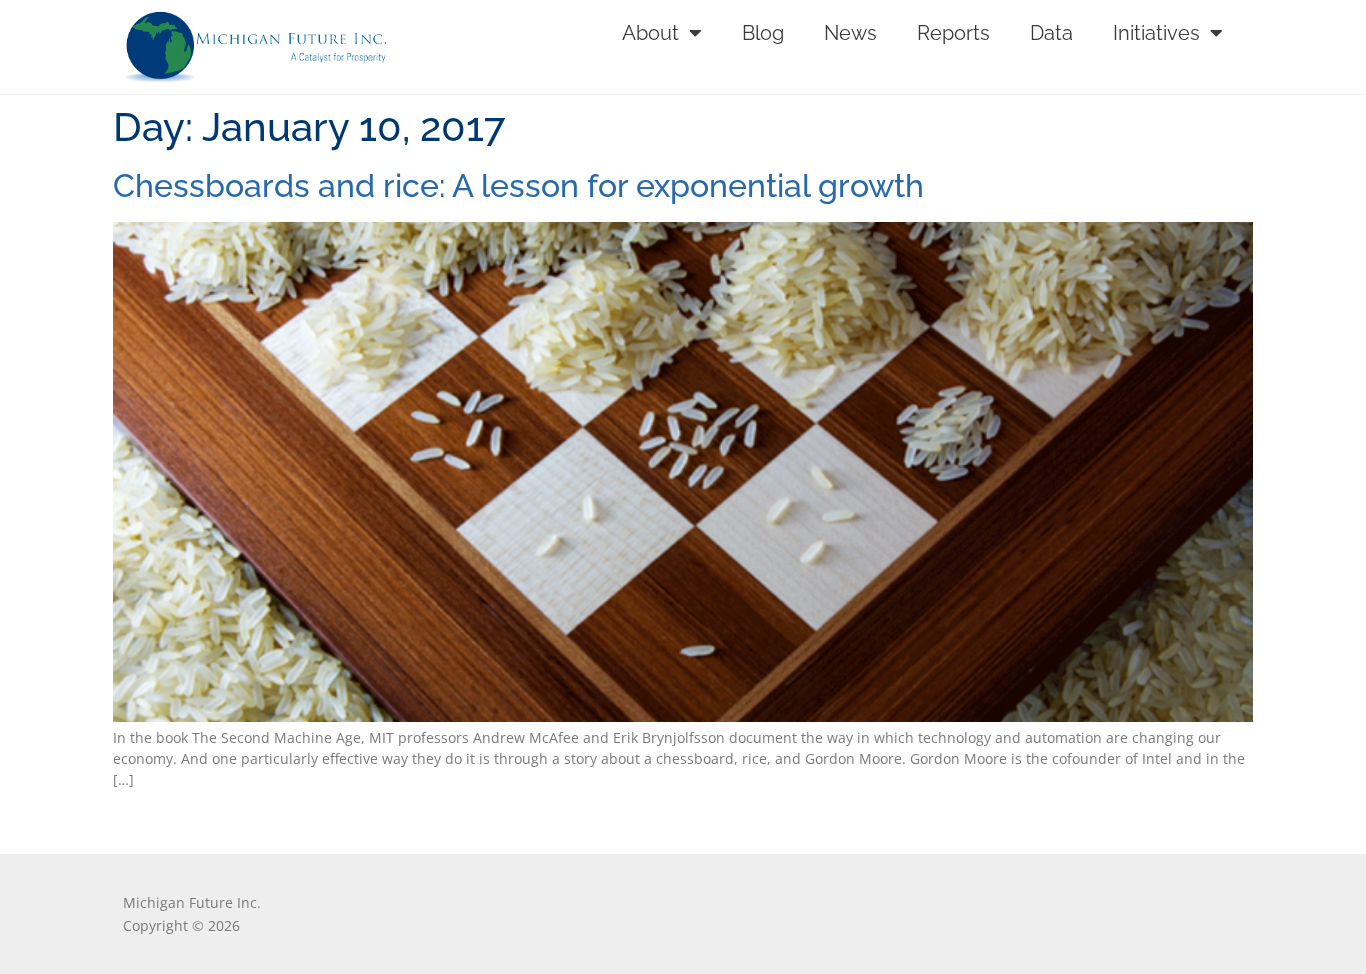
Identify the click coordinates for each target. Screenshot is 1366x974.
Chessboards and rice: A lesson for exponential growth (518, 185)
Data (1051, 33)
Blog (763, 33)
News (850, 33)
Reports (953, 33)
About (650, 33)
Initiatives (1156, 33)
